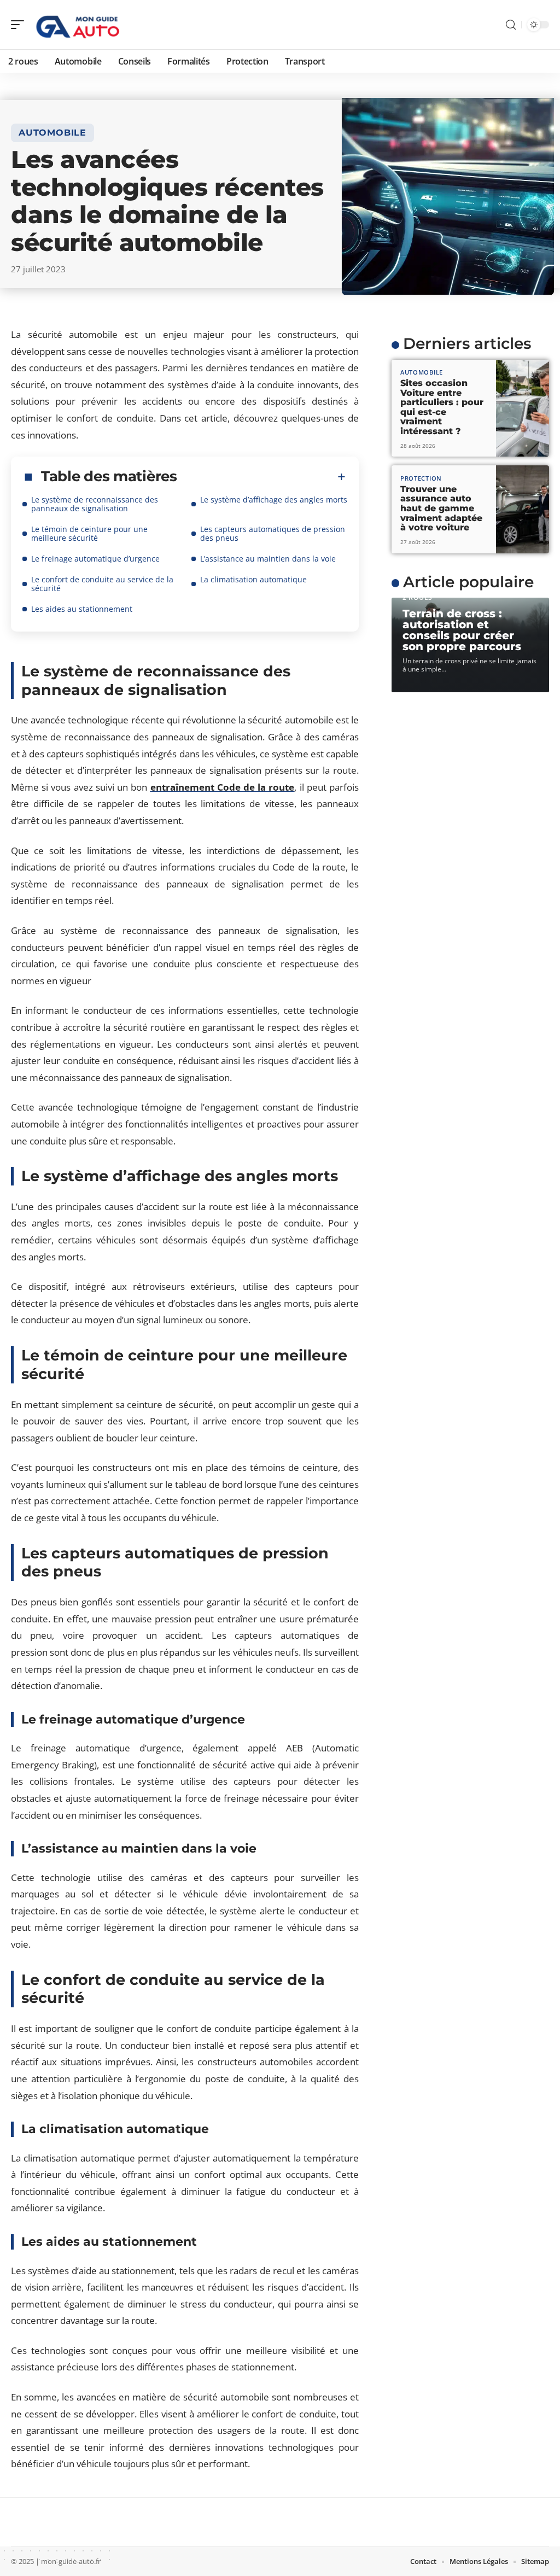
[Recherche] (511, 25)
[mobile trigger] (20, 25)
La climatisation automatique (253, 579)
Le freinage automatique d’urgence (95, 559)
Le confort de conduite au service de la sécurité (102, 584)
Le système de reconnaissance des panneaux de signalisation (95, 504)
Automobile (52, 133)
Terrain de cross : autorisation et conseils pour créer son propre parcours (462, 630)
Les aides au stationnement (82, 609)
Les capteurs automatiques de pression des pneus (273, 533)
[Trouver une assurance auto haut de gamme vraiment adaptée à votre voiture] (523, 509)
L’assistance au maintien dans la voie (268, 559)
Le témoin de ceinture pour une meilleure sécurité (89, 533)
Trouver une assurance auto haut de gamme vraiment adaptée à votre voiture (441, 508)
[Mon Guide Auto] (79, 25)
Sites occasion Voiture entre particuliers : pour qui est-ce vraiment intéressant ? (442, 407)
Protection (421, 478)
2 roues (418, 597)
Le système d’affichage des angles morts (274, 500)
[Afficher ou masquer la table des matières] (261, 477)
